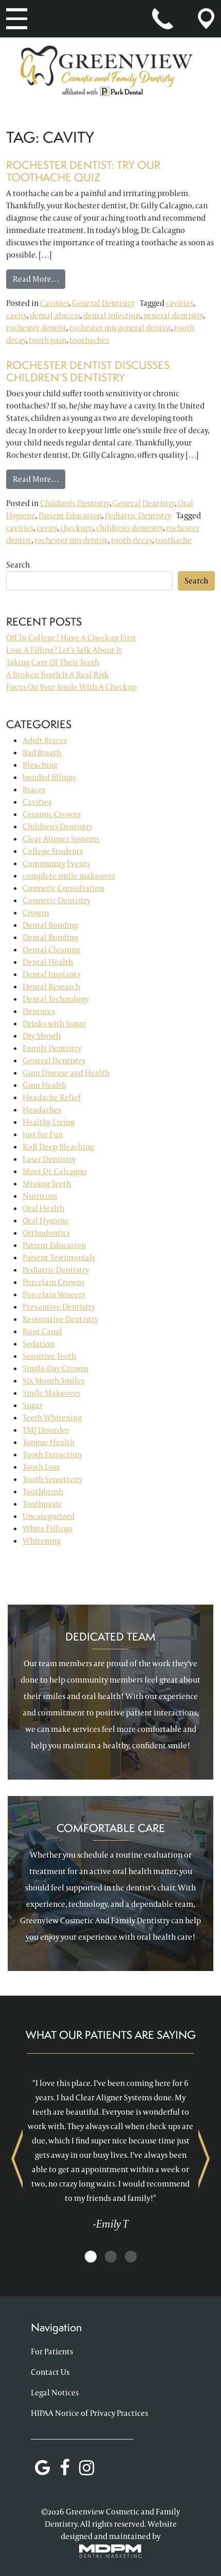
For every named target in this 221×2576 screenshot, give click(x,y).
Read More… (39, 279)
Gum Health (44, 1085)
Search (18, 565)
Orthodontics (46, 1233)
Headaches (42, 1110)
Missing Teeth (47, 1184)
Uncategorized (49, 1516)
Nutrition (40, 1196)
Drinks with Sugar (54, 1023)
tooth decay (132, 540)
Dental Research (51, 987)
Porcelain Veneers (54, 1294)
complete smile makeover (69, 876)
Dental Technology (56, 999)
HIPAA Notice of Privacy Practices (89, 2413)
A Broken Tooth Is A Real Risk (58, 675)
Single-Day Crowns (56, 1368)
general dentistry (173, 315)
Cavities (54, 303)
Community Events (56, 863)
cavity (16, 315)
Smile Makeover (52, 1393)
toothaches (89, 340)
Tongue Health (49, 1442)
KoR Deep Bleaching (58, 1147)
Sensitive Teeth (49, 1356)
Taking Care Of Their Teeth (53, 662)
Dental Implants (51, 974)
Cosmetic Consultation (63, 888)
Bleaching (40, 765)
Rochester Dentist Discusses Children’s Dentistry (88, 371)
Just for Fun (43, 1134)
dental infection (112, 315)
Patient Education (70, 515)
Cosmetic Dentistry (57, 900)
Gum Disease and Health (66, 1073)
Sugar (33, 1405)
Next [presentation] (204, 2159)
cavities (180, 303)
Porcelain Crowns (53, 1282)
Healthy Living (49, 1122)
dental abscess (55, 315)
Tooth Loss (41, 1467)
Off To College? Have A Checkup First (71, 638)
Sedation (39, 1344)
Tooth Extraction (52, 1455)
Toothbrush (43, 1491)
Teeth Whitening (52, 1418)
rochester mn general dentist (120, 328)
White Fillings (48, 1528)
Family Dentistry (52, 1048)
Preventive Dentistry (59, 1307)
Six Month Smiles (53, 1381)
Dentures (39, 1011)
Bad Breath (42, 753)
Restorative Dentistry (60, 1319)
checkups (77, 528)
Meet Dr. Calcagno (55, 1171)
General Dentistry (103, 303)
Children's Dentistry (75, 503)
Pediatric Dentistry (138, 515)
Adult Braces (45, 740)
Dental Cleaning (51, 950)
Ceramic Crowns (52, 814)
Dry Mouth (42, 1036)
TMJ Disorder (46, 1430)
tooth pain (48, 340)
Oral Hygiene (46, 1221)
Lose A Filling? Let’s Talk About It (64, 650)
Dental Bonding (50, 925)
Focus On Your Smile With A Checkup (71, 687)
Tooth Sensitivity (52, 1479)
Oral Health (43, 1208)
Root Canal (42, 1331)
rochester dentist (36, 328)
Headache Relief (52, 1097)
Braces (34, 789)
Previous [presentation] (17, 2159)
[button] (91, 2257)
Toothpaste (42, 1504)
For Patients (52, 2351)
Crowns (36, 913)
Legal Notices (55, 2393)
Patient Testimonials (59, 1257)
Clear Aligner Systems (61, 839)
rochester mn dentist (71, 540)
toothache (173, 540)
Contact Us (50, 2372)
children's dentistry (130, 528)
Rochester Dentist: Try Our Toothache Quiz (83, 171)
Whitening (42, 1541)
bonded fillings (49, 777)
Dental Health (48, 962)
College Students (53, 851)
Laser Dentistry (49, 1159)
